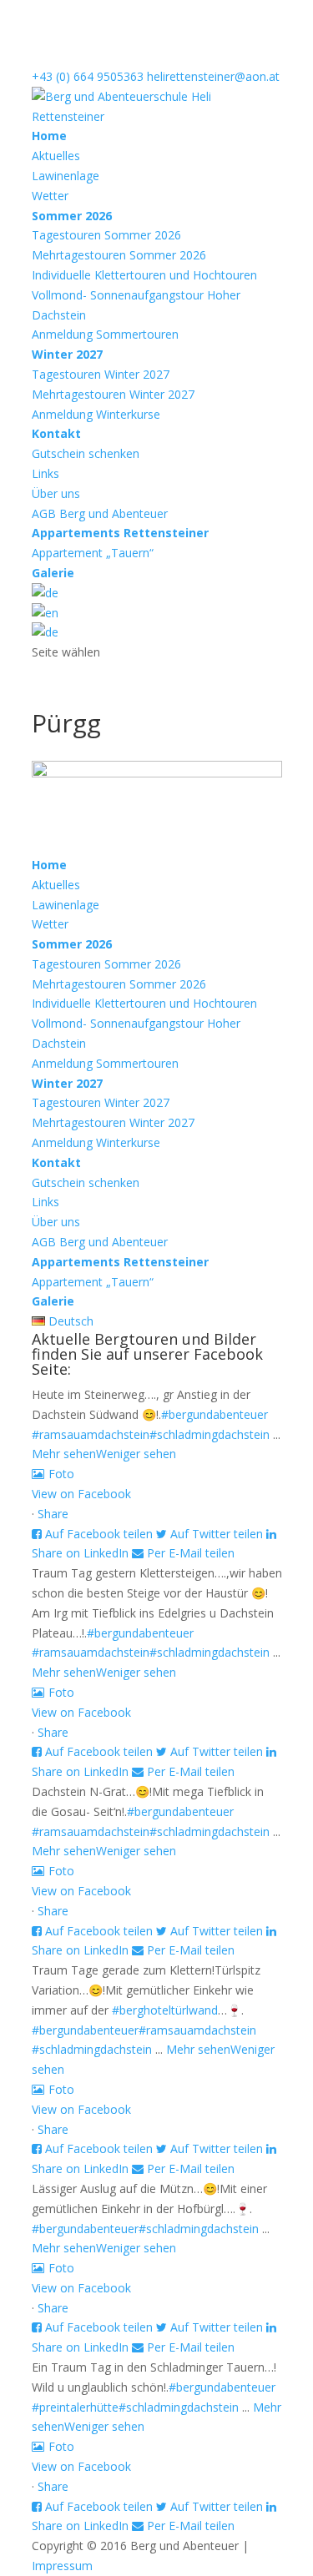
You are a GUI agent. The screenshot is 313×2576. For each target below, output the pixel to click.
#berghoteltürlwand (165, 2010)
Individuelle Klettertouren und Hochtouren (144, 275)
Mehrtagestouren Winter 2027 (113, 394)
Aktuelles (56, 156)
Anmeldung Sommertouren (105, 334)
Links (45, 473)
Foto (61, 1474)
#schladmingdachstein (210, 1434)
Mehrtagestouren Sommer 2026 (119, 255)
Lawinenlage (66, 176)
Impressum (62, 2566)
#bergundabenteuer (215, 1414)
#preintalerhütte (75, 2407)
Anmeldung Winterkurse (96, 414)
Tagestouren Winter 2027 (101, 374)
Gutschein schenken (86, 453)
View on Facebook (81, 1494)
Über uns (56, 493)
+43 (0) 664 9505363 (88, 76)
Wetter (50, 196)
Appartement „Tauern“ (93, 553)
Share (53, 1514)
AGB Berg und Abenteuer (100, 513)
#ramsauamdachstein (91, 1434)
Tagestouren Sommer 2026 (106, 235)
